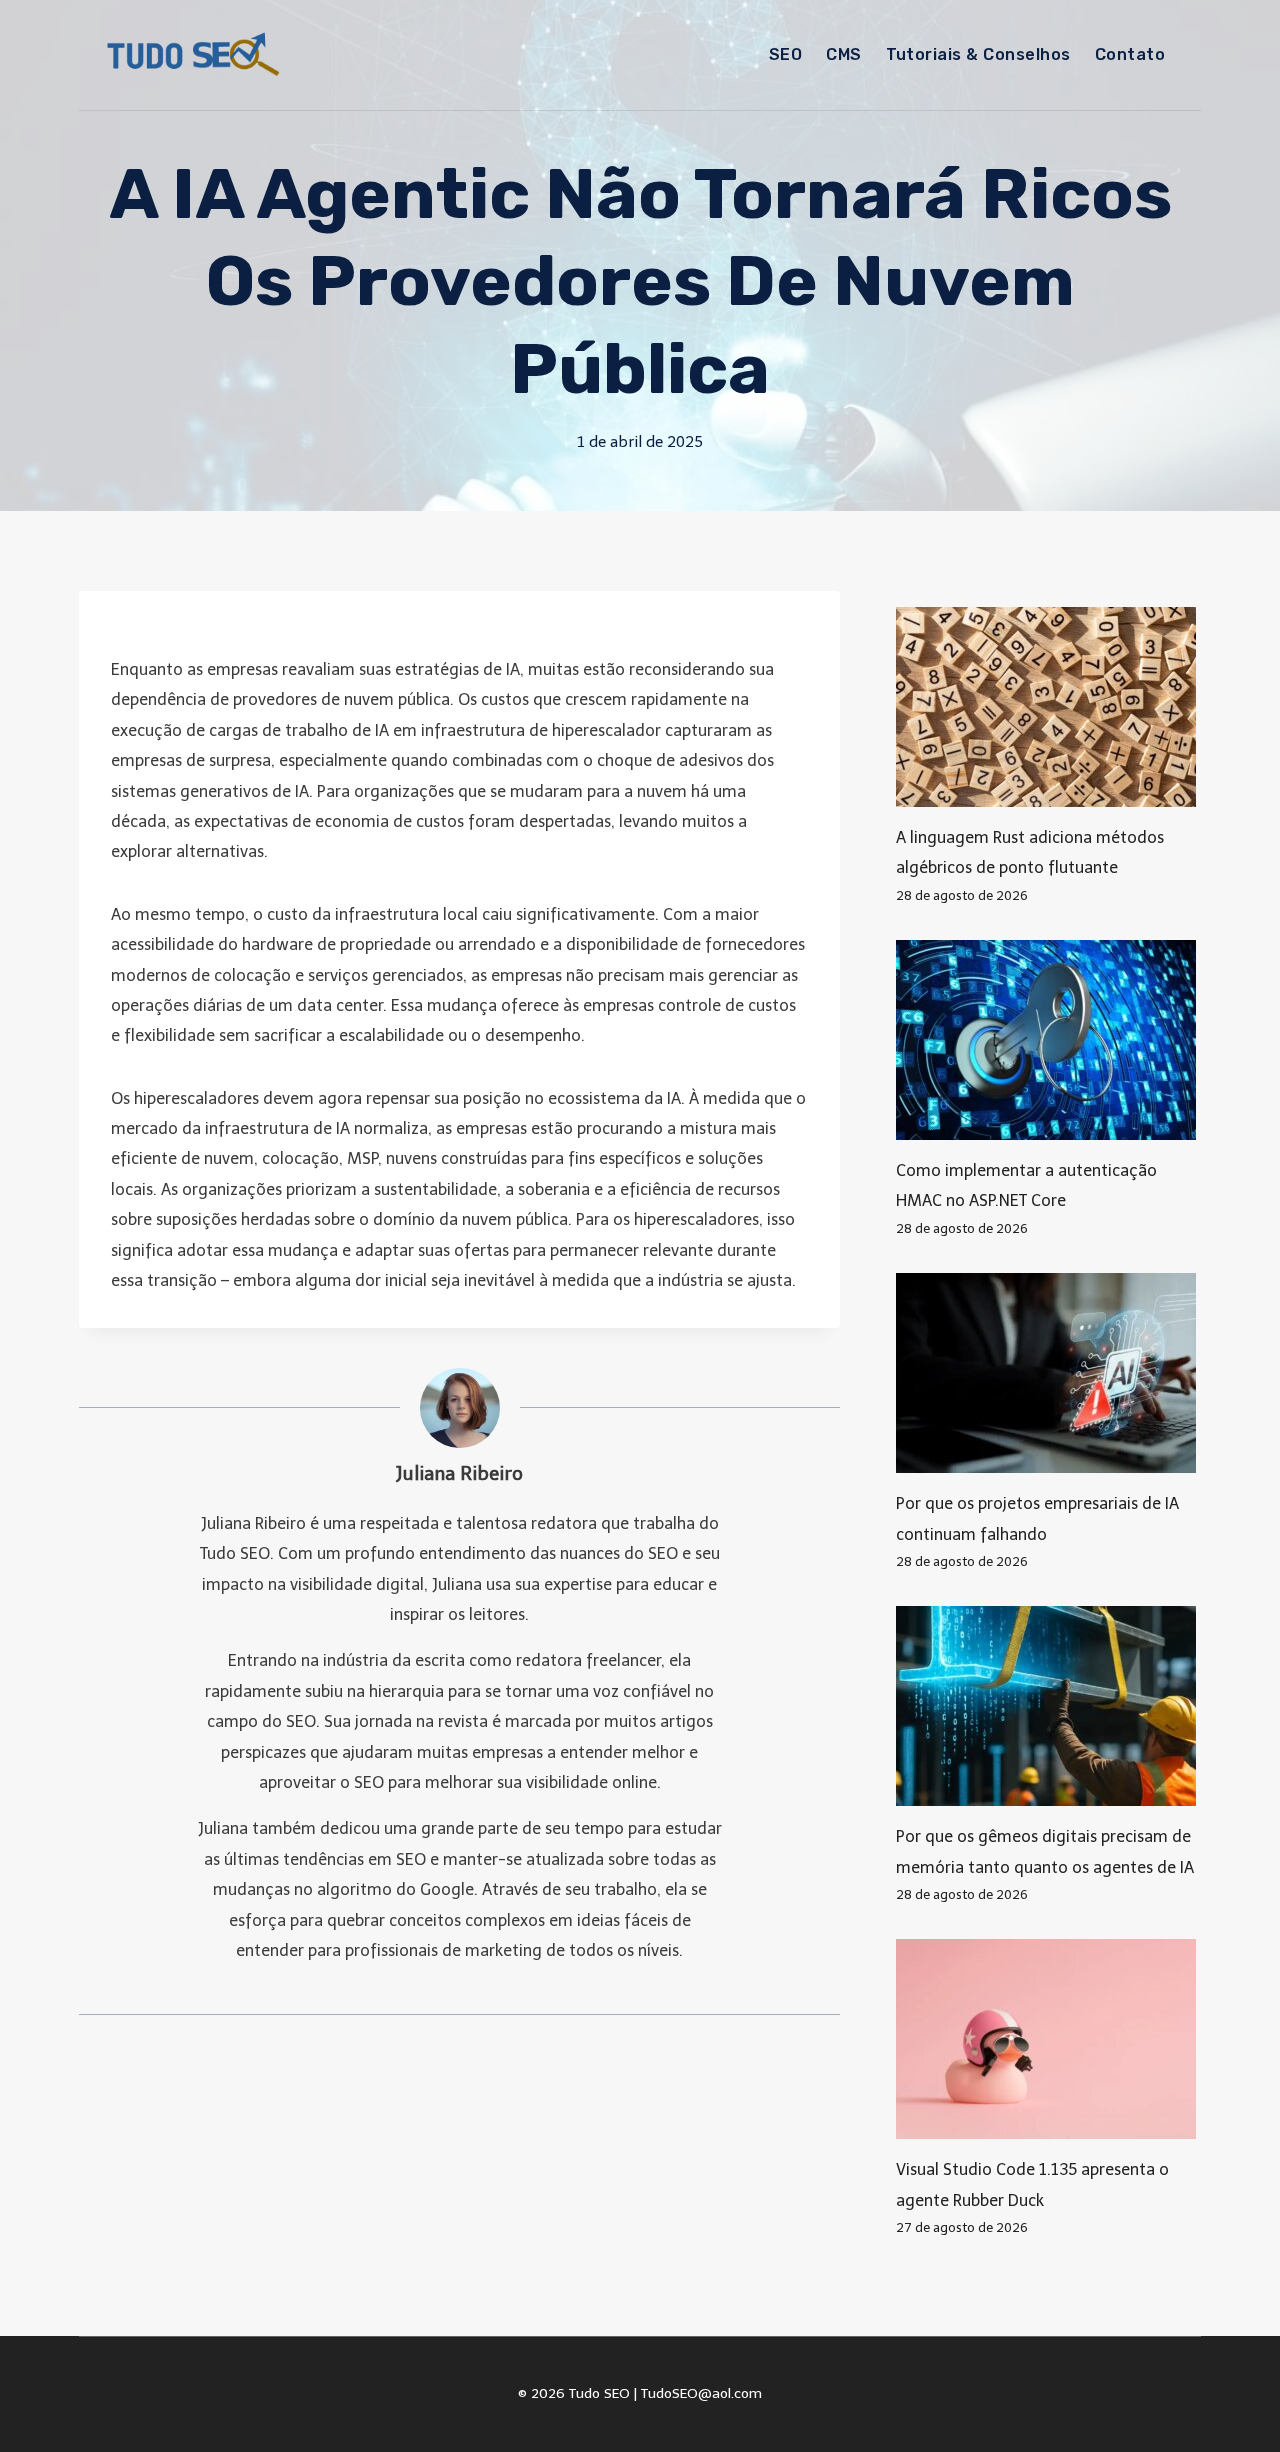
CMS (843, 54)
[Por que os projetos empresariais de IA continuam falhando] (1048, 1373)
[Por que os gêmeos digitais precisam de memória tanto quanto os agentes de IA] (1048, 1706)
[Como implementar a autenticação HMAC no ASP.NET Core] (1048, 1040)
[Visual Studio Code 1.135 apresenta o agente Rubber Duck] (1048, 2039)
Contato (1130, 54)
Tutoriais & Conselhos (978, 54)
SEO (785, 54)
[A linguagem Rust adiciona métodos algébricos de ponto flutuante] (1048, 707)
